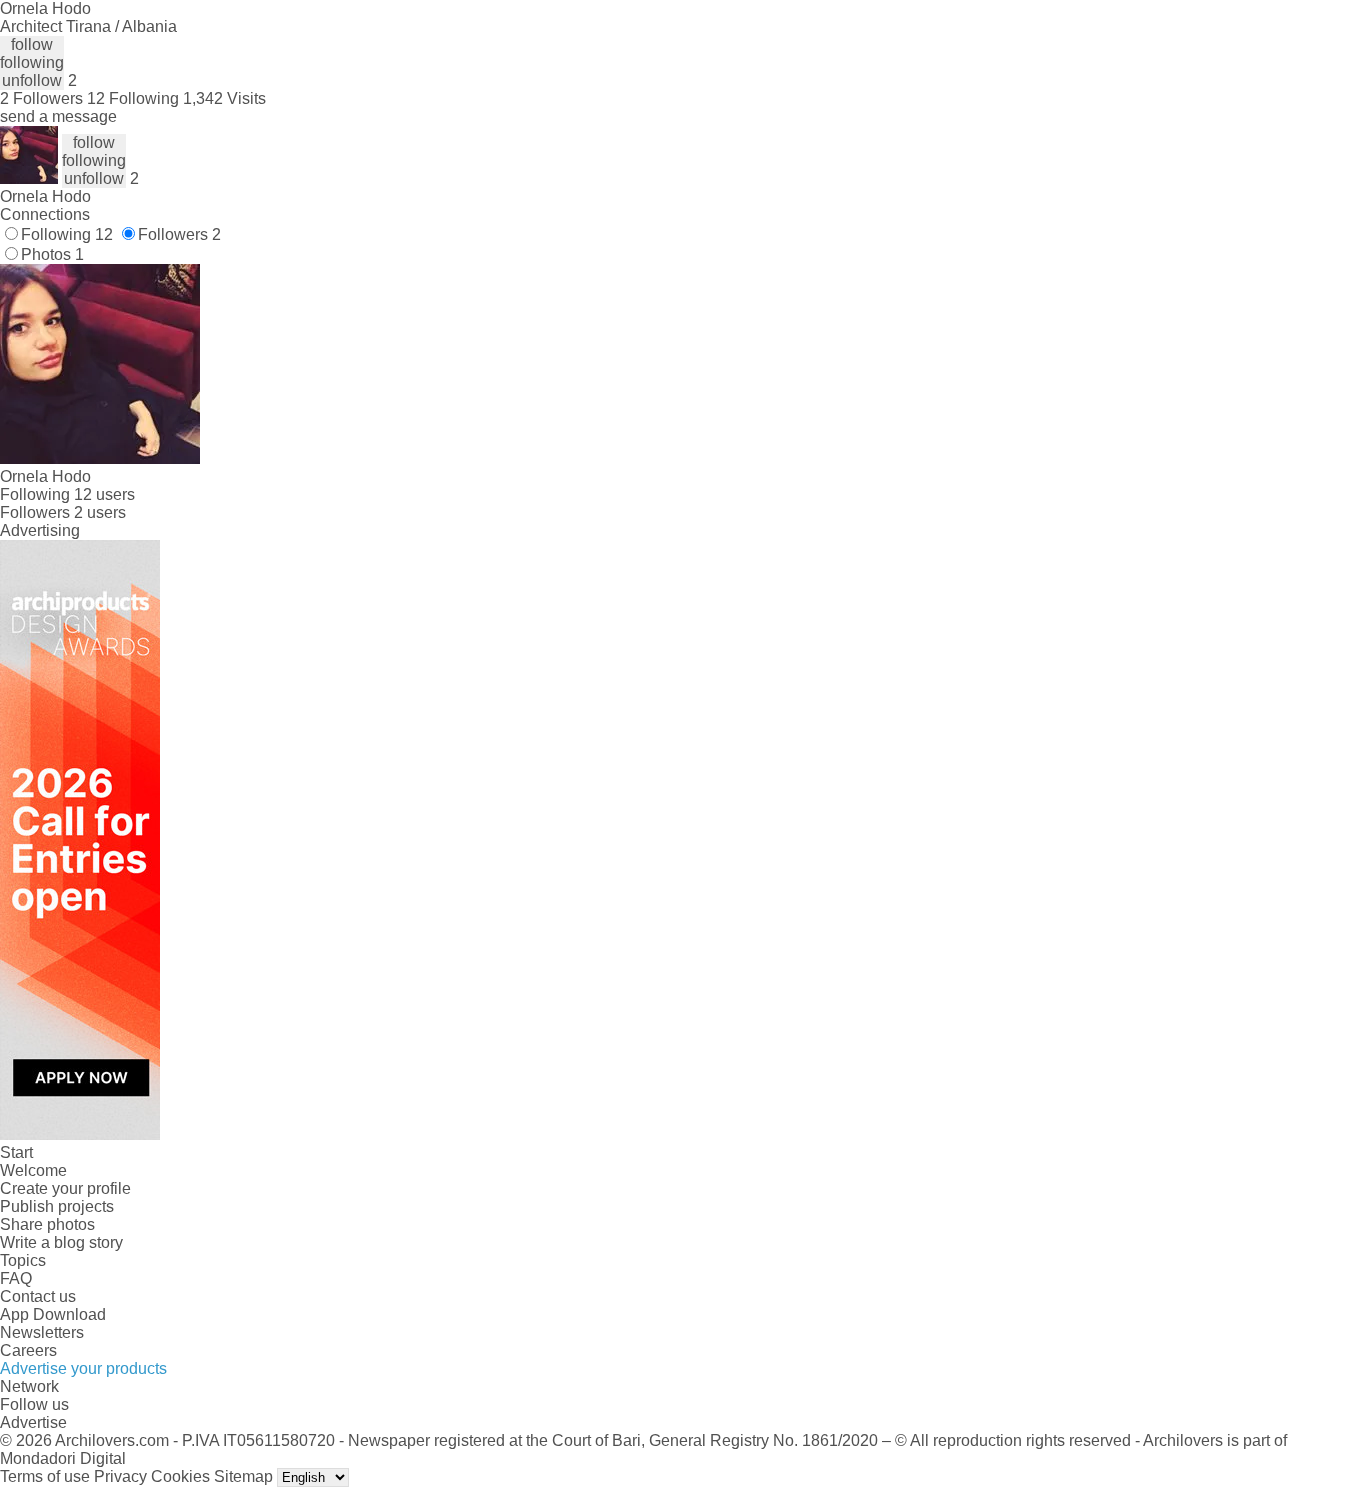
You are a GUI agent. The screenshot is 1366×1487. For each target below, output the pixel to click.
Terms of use (45, 1476)
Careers (28, 1350)
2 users (100, 512)
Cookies (180, 1476)
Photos (52, 254)
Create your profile (65, 1188)
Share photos (47, 1224)
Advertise (33, 1422)
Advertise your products (83, 1368)
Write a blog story (61, 1242)
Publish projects (57, 1206)
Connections (45, 214)
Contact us (38, 1296)
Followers (179, 234)
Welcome (33, 1170)
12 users (104, 494)
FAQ (16, 1278)
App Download (53, 1314)
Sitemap (243, 1476)
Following (67, 234)
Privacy (120, 1476)
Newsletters (42, 1332)
